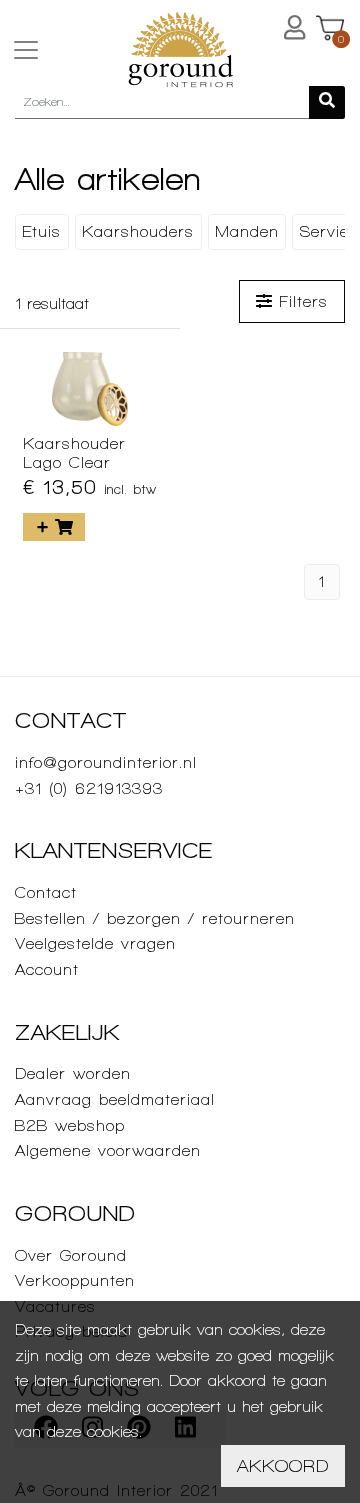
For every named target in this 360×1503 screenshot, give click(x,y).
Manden (247, 231)
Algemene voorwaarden (108, 1150)
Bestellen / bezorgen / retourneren (155, 918)
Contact (46, 892)
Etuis (41, 231)
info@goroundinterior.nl (106, 762)
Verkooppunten (75, 1280)
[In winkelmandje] (54, 527)
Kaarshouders (138, 231)
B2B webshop (70, 1125)
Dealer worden (73, 1073)
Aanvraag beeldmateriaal (115, 1099)
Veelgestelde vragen (95, 943)
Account (47, 969)
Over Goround (71, 1255)
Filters (300, 301)
